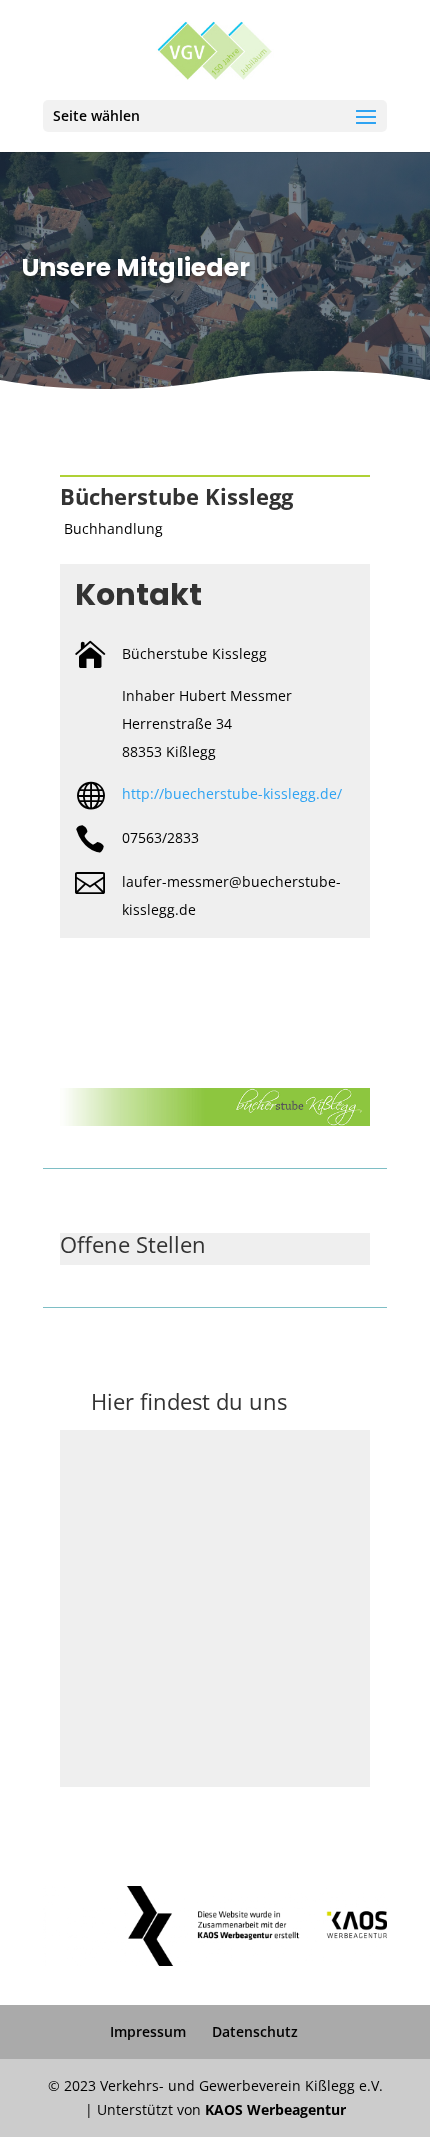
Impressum (148, 2031)
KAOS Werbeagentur (275, 2109)
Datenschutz (255, 2031)
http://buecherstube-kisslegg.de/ (232, 793)
